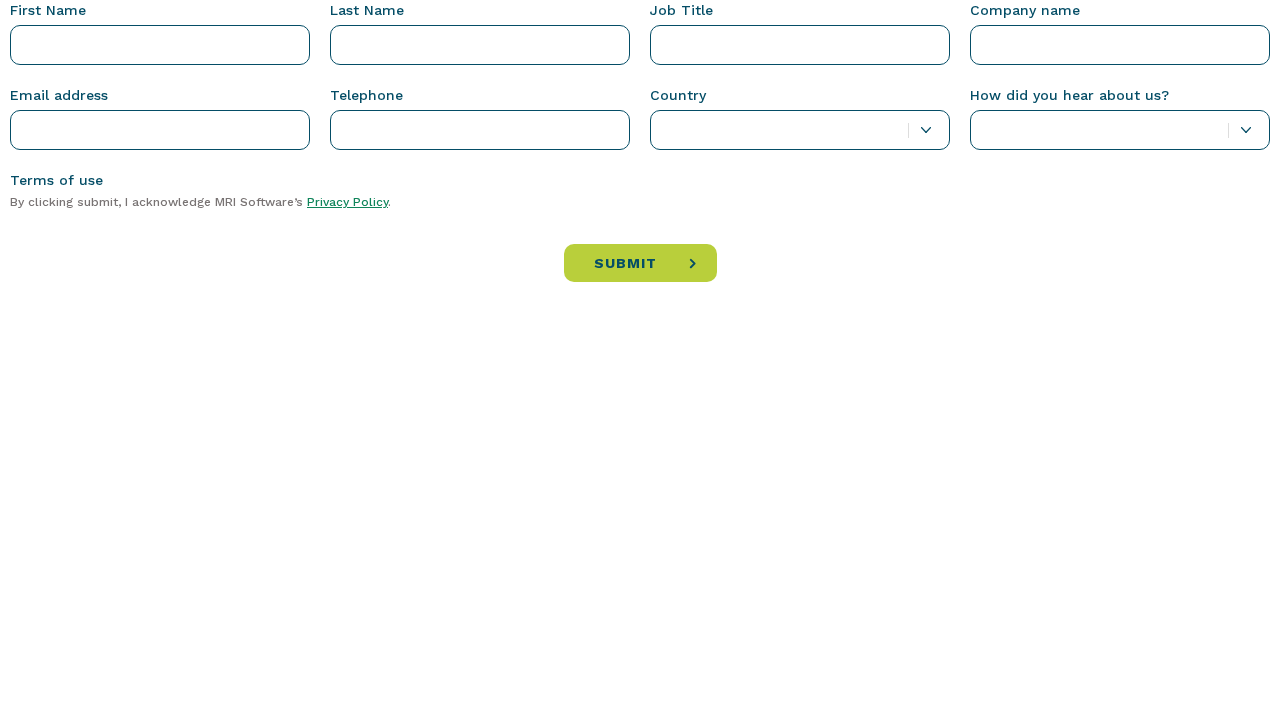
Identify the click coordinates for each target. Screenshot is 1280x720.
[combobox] (800, 130)
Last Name (367, 10)
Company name (1025, 10)
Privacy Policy (347, 202)
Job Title (681, 10)
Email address (59, 95)
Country (678, 95)
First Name (48, 10)
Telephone (366, 95)
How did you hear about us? (1069, 95)
